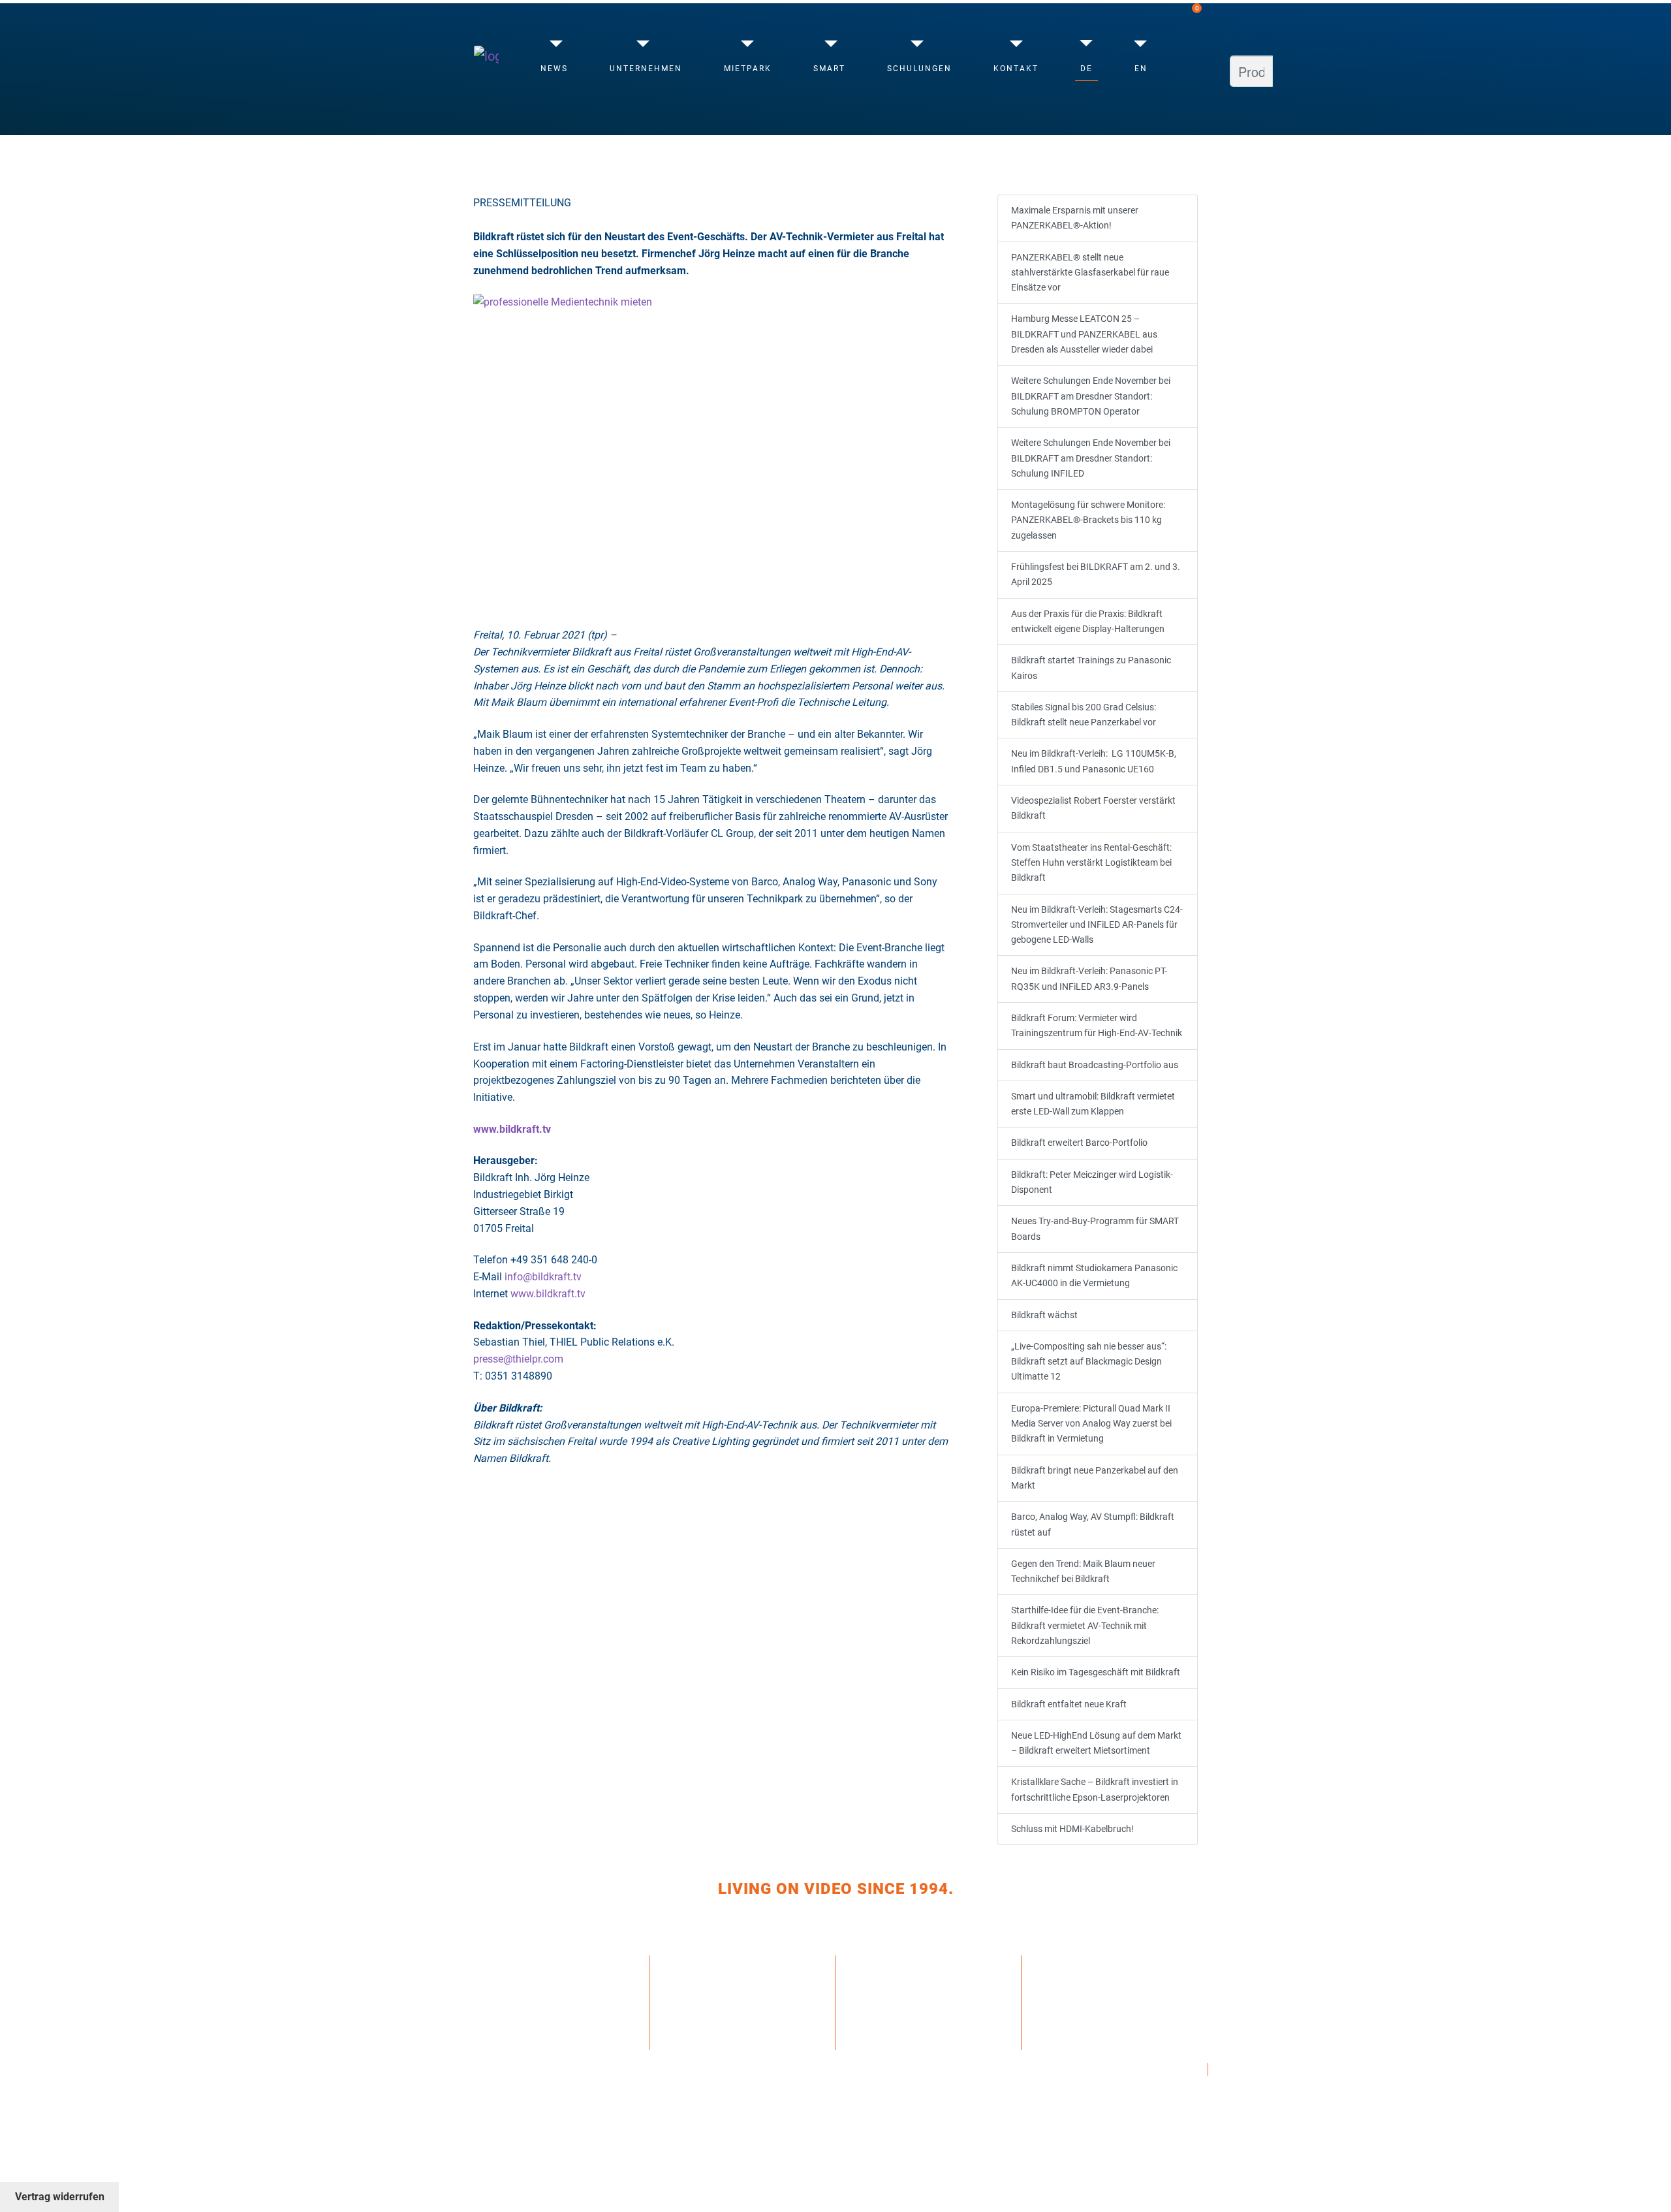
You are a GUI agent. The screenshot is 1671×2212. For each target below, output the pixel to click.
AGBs (863, 2002)
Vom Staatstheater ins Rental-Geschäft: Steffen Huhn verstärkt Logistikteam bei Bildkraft (1091, 863)
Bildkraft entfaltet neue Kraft (1069, 1704)
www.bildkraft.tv (548, 1294)
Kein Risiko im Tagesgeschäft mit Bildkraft (1096, 1672)
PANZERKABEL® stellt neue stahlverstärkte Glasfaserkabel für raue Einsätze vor (1090, 273)
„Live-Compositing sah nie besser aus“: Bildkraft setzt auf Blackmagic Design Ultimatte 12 (1089, 1362)
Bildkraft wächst (1044, 1315)
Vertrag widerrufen (60, 2197)
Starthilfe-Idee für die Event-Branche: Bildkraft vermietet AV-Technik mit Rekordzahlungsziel (1085, 1626)
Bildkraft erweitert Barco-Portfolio (1079, 1143)
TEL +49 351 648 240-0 (719, 1961)
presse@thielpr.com (518, 1359)
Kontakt (1016, 69)
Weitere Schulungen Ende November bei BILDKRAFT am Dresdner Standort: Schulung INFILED (1091, 458)
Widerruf (875, 1987)
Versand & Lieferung (905, 1974)
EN (1141, 69)
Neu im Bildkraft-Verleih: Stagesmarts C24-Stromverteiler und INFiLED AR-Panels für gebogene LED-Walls (1097, 925)
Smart (829, 69)
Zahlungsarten (892, 1961)
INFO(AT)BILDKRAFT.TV (719, 1999)
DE (1086, 69)
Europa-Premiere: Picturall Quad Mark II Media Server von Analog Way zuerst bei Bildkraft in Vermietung (1091, 1424)
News (554, 69)
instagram (1064, 1974)
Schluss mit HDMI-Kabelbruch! (1072, 1829)
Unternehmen (646, 69)
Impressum (878, 2021)
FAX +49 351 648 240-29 (723, 1974)
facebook (1061, 1961)
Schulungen (919, 69)
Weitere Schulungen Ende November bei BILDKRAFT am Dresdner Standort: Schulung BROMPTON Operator (1091, 396)
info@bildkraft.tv (543, 1277)
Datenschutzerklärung (913, 2040)
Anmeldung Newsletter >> (734, 2025)
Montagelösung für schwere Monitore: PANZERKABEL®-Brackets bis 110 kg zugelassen (1088, 520)
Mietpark (748, 69)
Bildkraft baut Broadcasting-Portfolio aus (1095, 1065)
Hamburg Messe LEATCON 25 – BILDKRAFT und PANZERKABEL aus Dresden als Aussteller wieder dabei (1084, 334)
